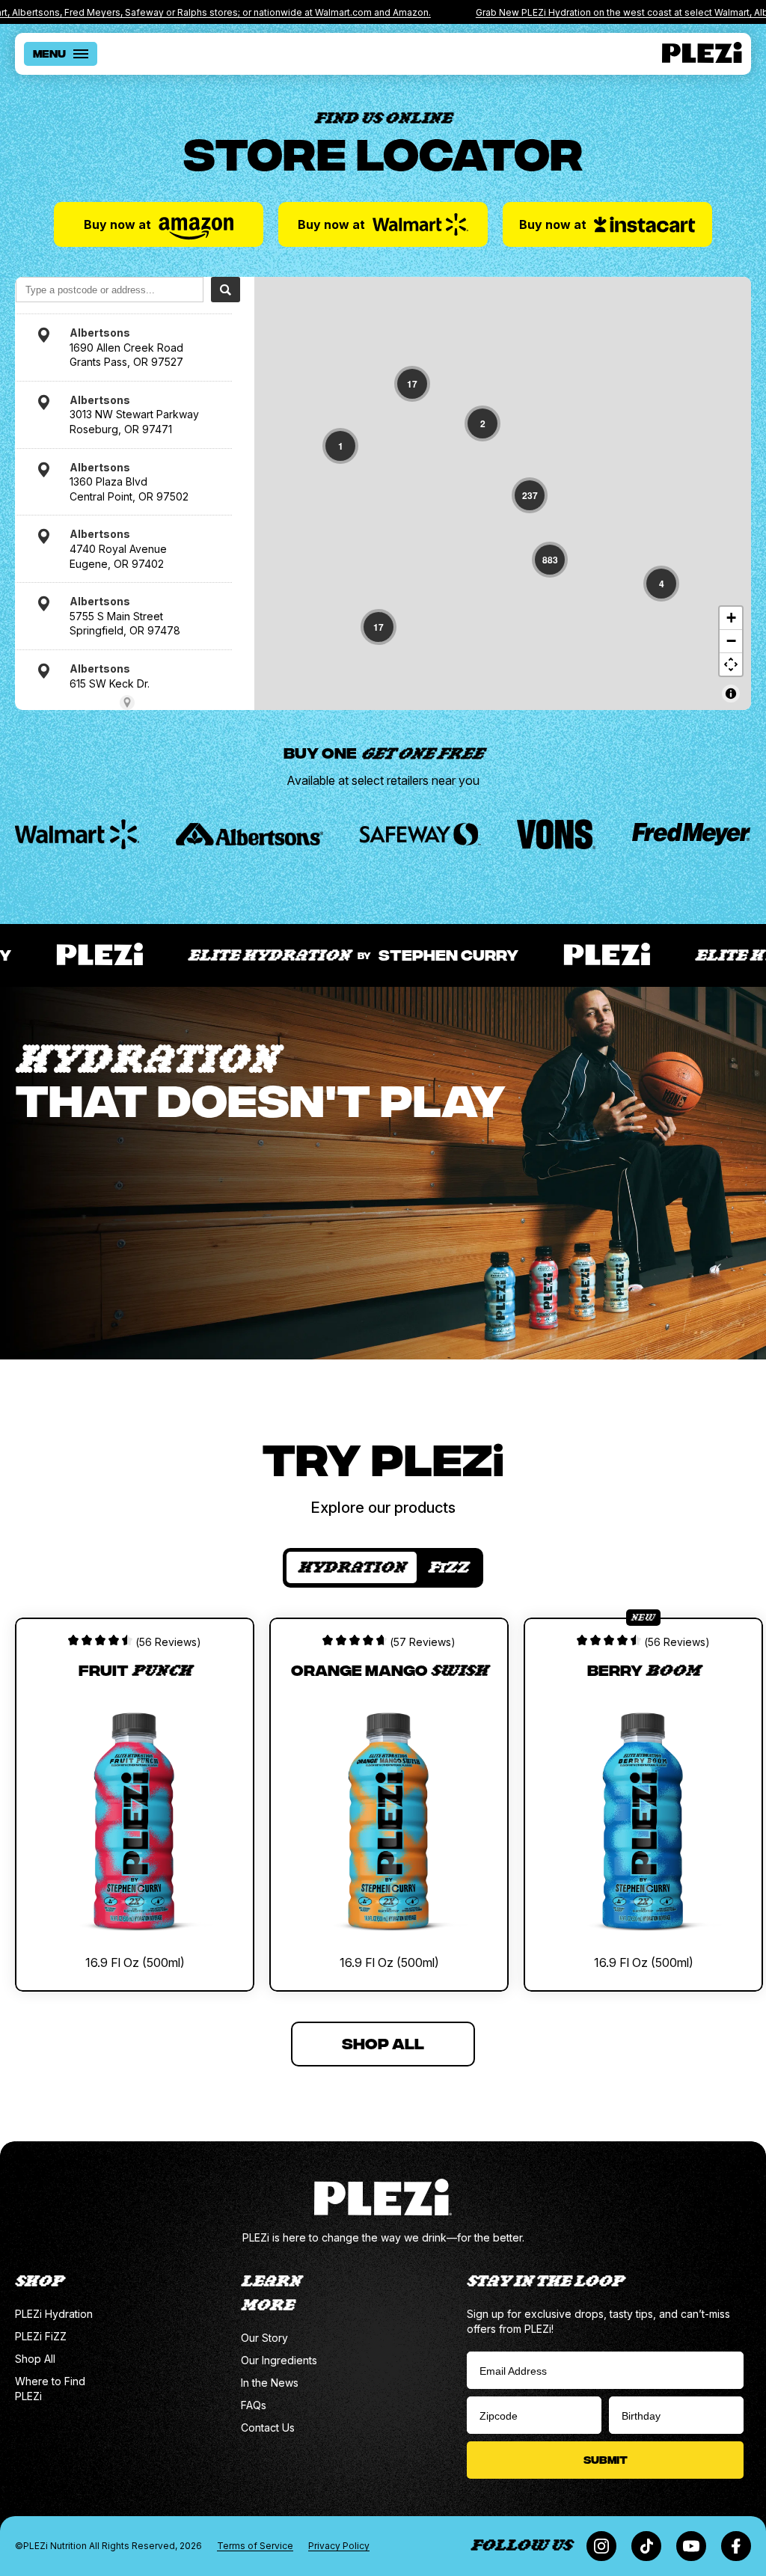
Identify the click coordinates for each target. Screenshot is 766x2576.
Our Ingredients (279, 2360)
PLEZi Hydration (54, 2314)
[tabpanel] (383, 1790)
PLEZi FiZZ (41, 2336)
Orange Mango (389, 1669)
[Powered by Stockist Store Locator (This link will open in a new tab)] (127, 703)
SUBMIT (606, 2459)
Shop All (35, 2359)
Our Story (264, 2338)
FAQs (254, 2405)
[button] (412, 384)
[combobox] (110, 290)
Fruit (135, 1669)
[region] (503, 493)
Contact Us (268, 2427)
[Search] (226, 290)
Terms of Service (255, 2546)
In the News (270, 2383)
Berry (644, 1669)
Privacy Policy (339, 2546)
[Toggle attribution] (731, 694)
